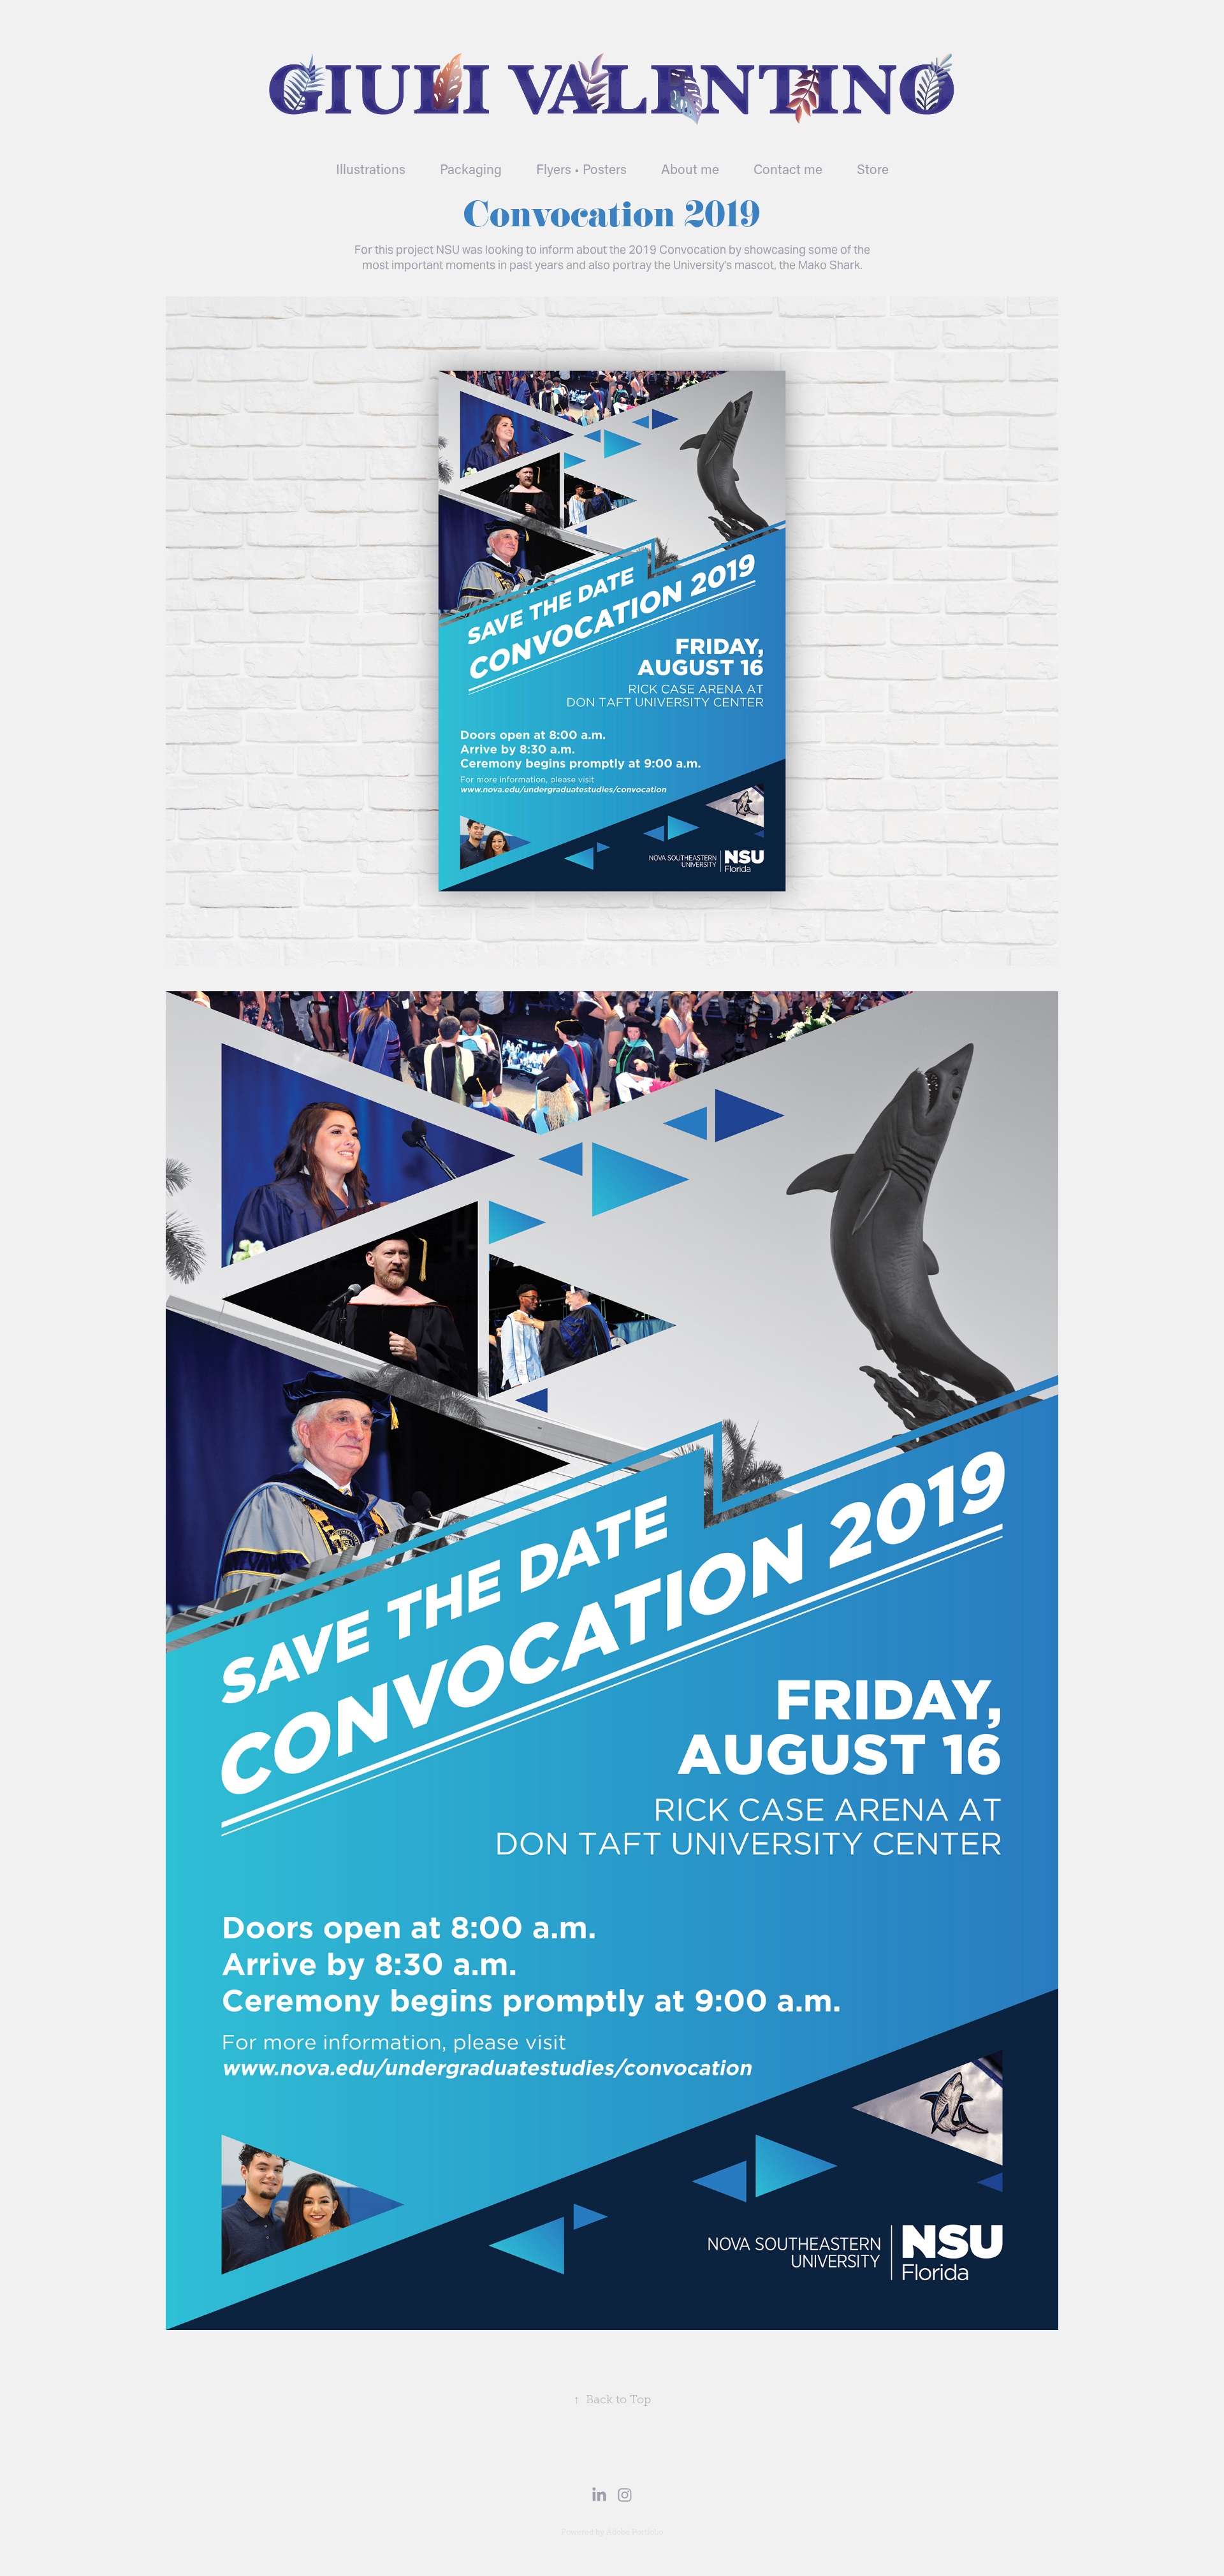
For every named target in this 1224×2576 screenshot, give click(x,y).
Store (873, 169)
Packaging (471, 169)
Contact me (788, 169)
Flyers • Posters (581, 169)
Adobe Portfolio (635, 2532)
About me (690, 169)
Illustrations (371, 169)
